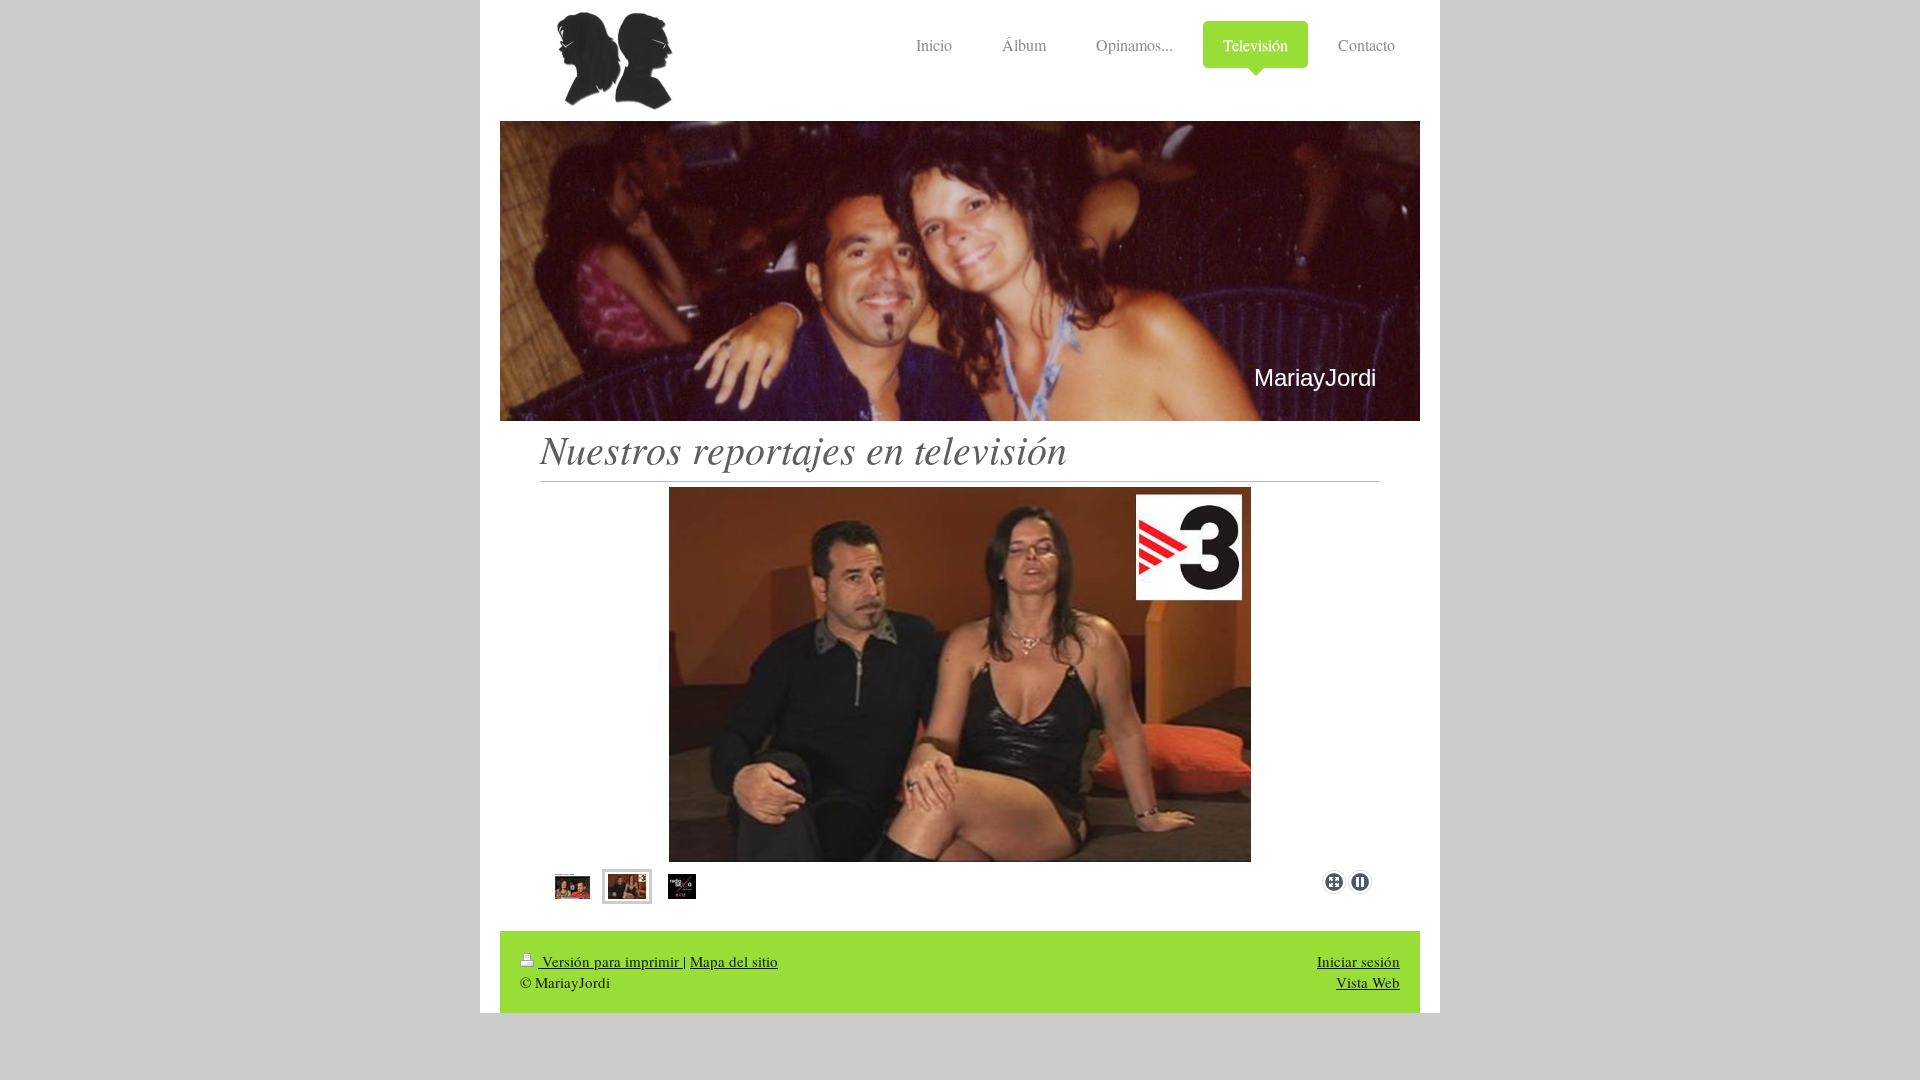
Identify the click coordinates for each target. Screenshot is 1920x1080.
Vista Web (1368, 982)
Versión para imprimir (610, 961)
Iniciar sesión (1358, 961)
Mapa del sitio (734, 961)
